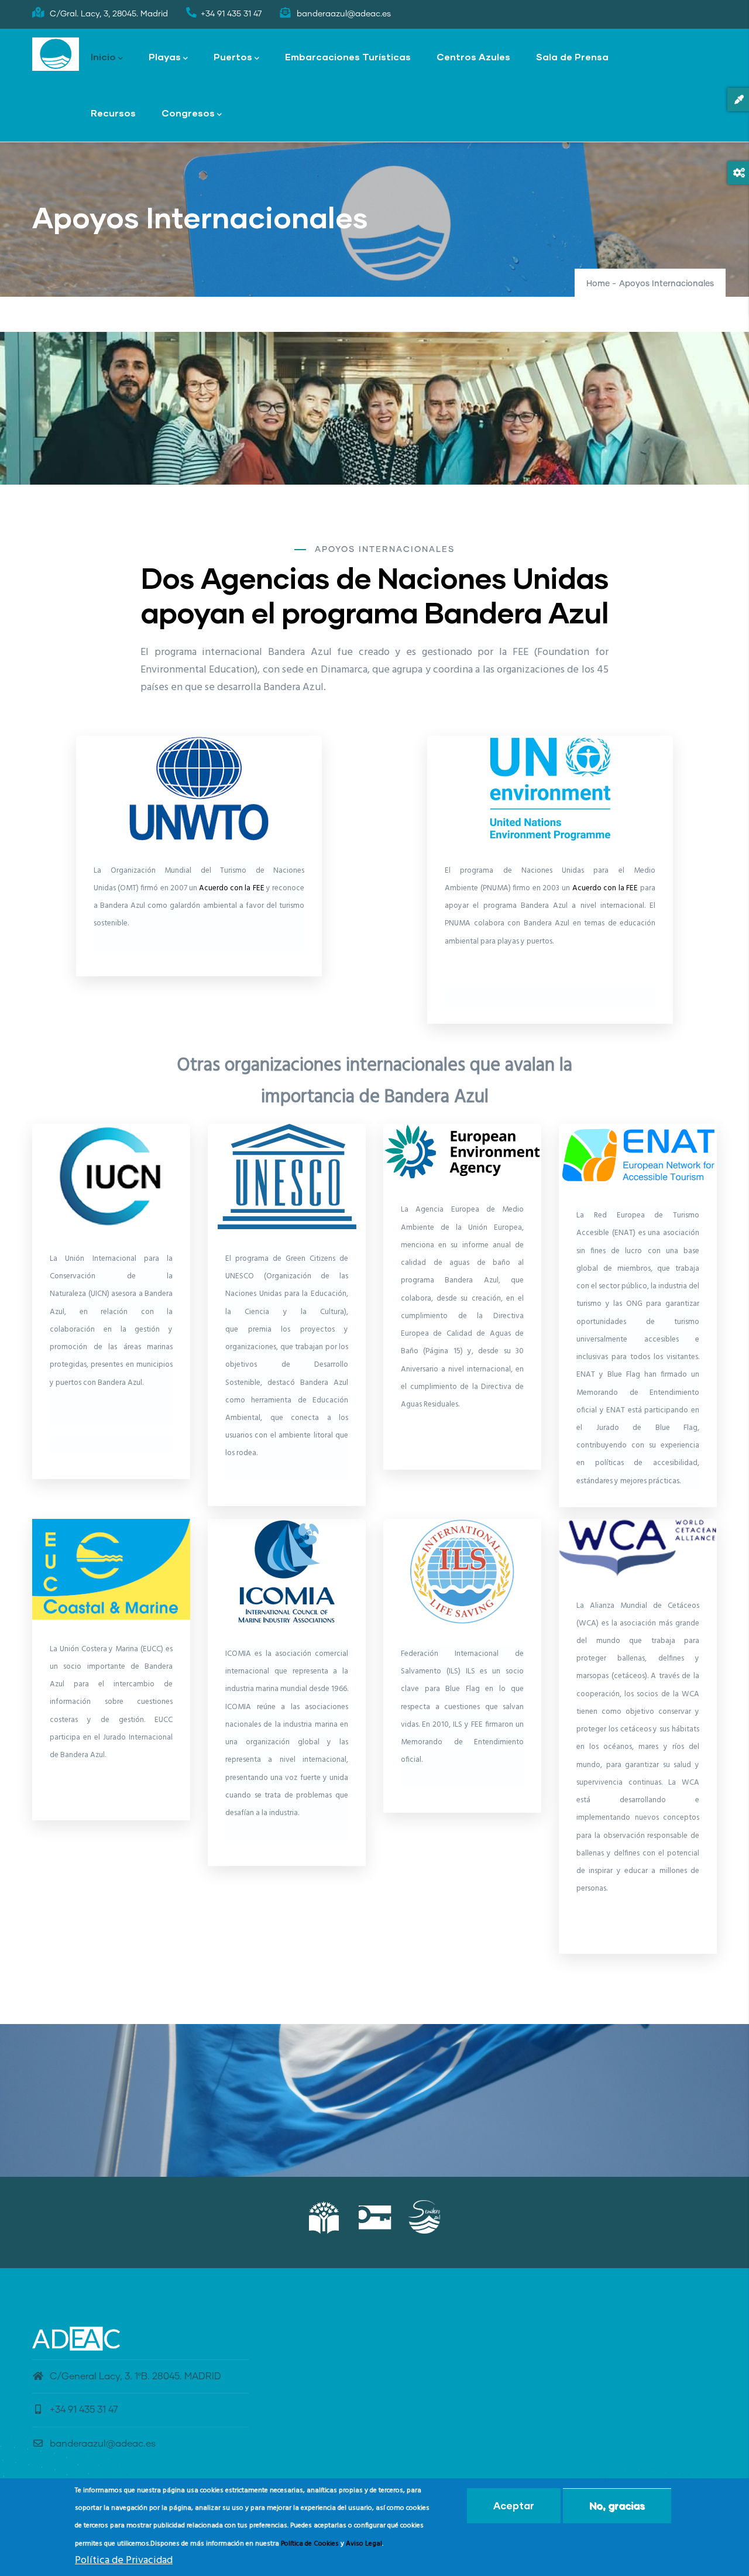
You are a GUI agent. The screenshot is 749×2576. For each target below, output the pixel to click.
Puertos (233, 56)
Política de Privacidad (124, 2560)
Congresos (188, 113)
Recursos (113, 113)
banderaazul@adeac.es (103, 2444)
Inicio (103, 56)
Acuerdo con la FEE (232, 888)
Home (598, 284)
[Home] (56, 54)
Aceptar (514, 2505)
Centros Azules (473, 56)
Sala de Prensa (572, 56)
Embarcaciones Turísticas (348, 56)
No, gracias (617, 2505)
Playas (165, 56)
